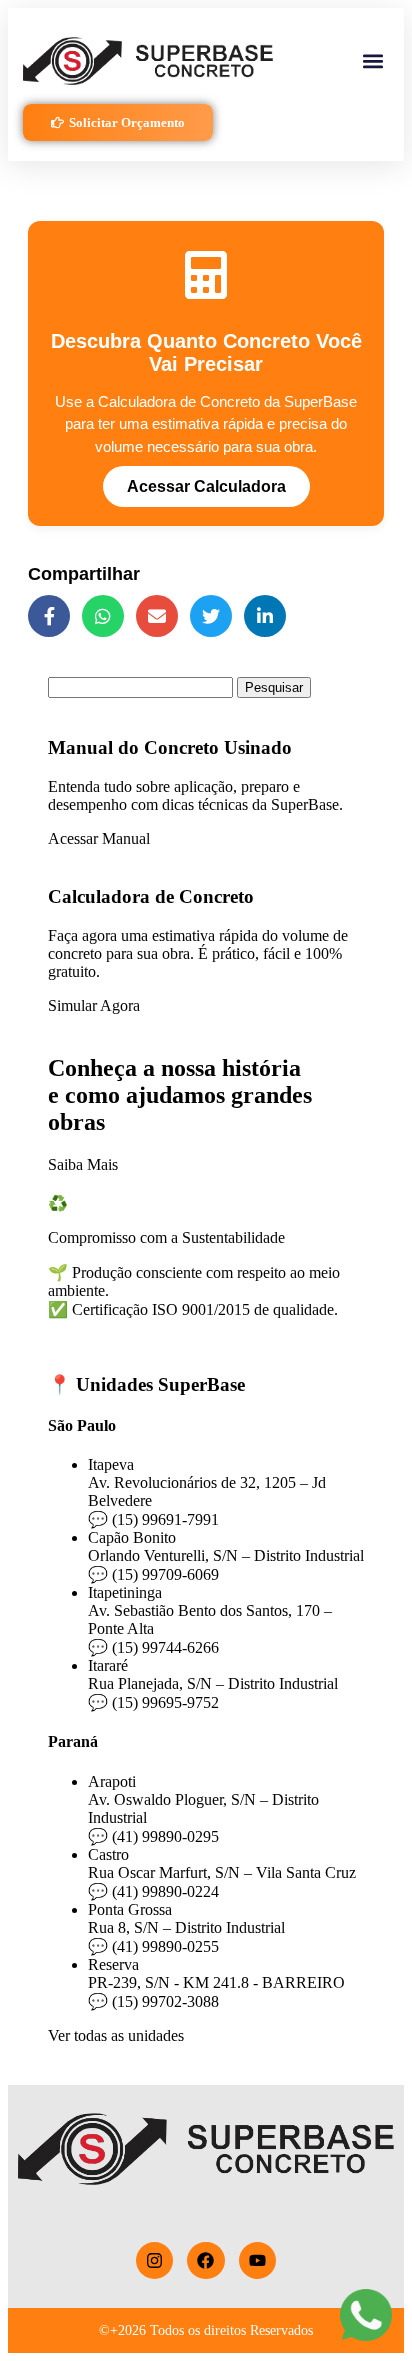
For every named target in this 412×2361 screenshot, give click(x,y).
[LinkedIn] (265, 616)
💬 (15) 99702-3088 (153, 2001)
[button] (372, 61)
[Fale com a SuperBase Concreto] (366, 2315)
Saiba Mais (83, 1164)
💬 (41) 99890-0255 (153, 1946)
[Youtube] (257, 2260)
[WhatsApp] (103, 616)
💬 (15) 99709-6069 (153, 1574)
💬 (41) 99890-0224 (153, 1891)
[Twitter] (211, 616)
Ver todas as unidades (116, 2035)
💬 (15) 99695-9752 (153, 1702)
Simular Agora (94, 1005)
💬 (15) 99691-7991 (153, 1519)
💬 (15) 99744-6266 (153, 1647)
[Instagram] (154, 2260)
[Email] (157, 616)
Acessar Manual (99, 838)
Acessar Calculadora (206, 486)
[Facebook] (49, 616)
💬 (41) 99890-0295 (153, 1836)
